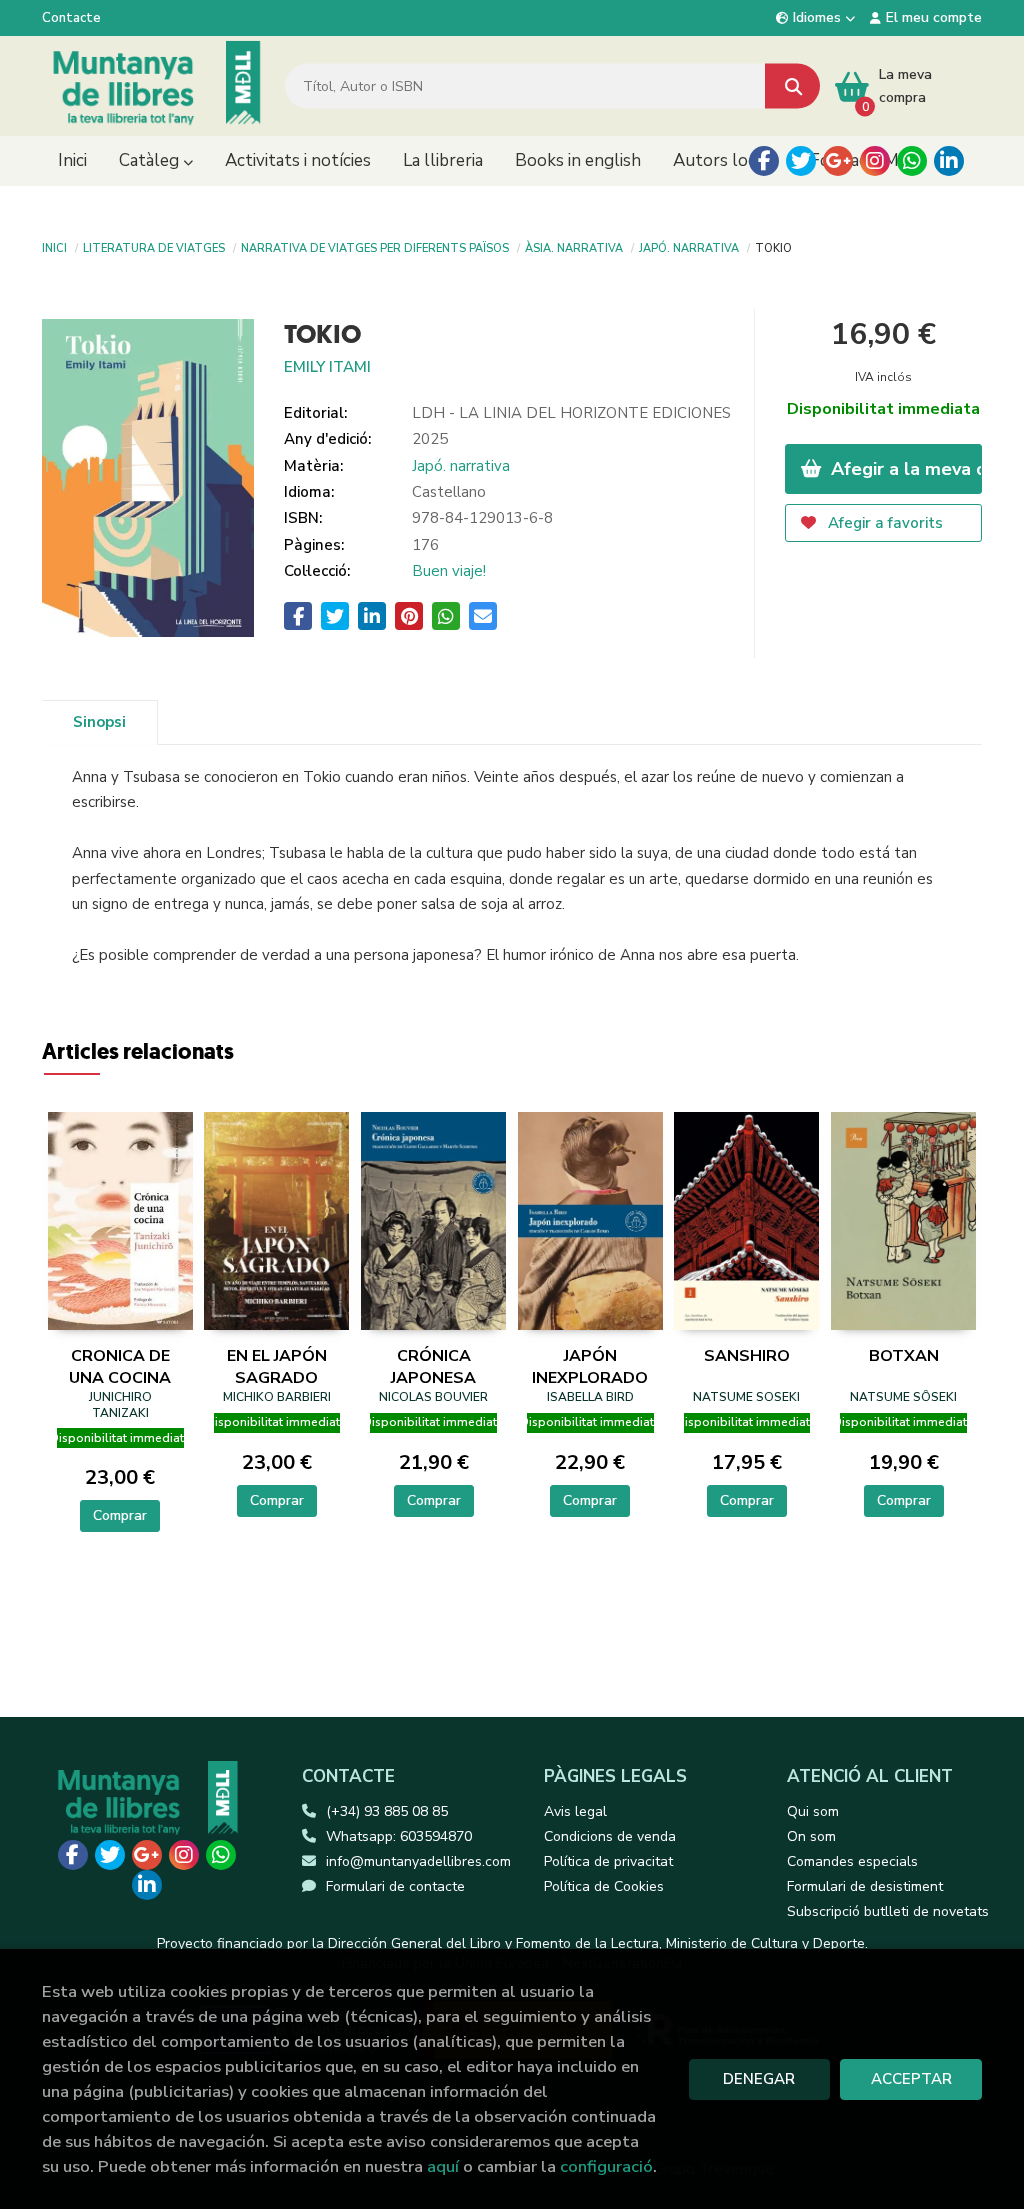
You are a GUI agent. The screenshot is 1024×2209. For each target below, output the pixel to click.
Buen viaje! (449, 571)
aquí (443, 2166)
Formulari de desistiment (865, 1886)
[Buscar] (792, 86)
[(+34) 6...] (912, 161)
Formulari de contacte (395, 1886)
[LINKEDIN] (949, 161)
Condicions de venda (610, 1836)
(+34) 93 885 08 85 (387, 1811)
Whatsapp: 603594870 (399, 1836)
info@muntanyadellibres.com (418, 1861)
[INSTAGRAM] (875, 161)
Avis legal (575, 1811)
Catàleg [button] (151, 160)
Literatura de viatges (154, 247)
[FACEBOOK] (764, 161)
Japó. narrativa (689, 247)
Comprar (120, 1515)
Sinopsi (99, 722)
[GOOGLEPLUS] (838, 161)
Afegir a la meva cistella (904, 469)
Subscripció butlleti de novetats (888, 1911)
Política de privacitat (608, 1861)
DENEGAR (759, 2079)
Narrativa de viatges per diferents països (375, 247)
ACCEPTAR (911, 2079)
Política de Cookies (604, 1886)
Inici (54, 247)
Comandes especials (852, 1861)
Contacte (71, 18)
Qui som (813, 1811)
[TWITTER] (801, 161)
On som (811, 1836)
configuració (606, 2166)
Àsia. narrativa (574, 247)
